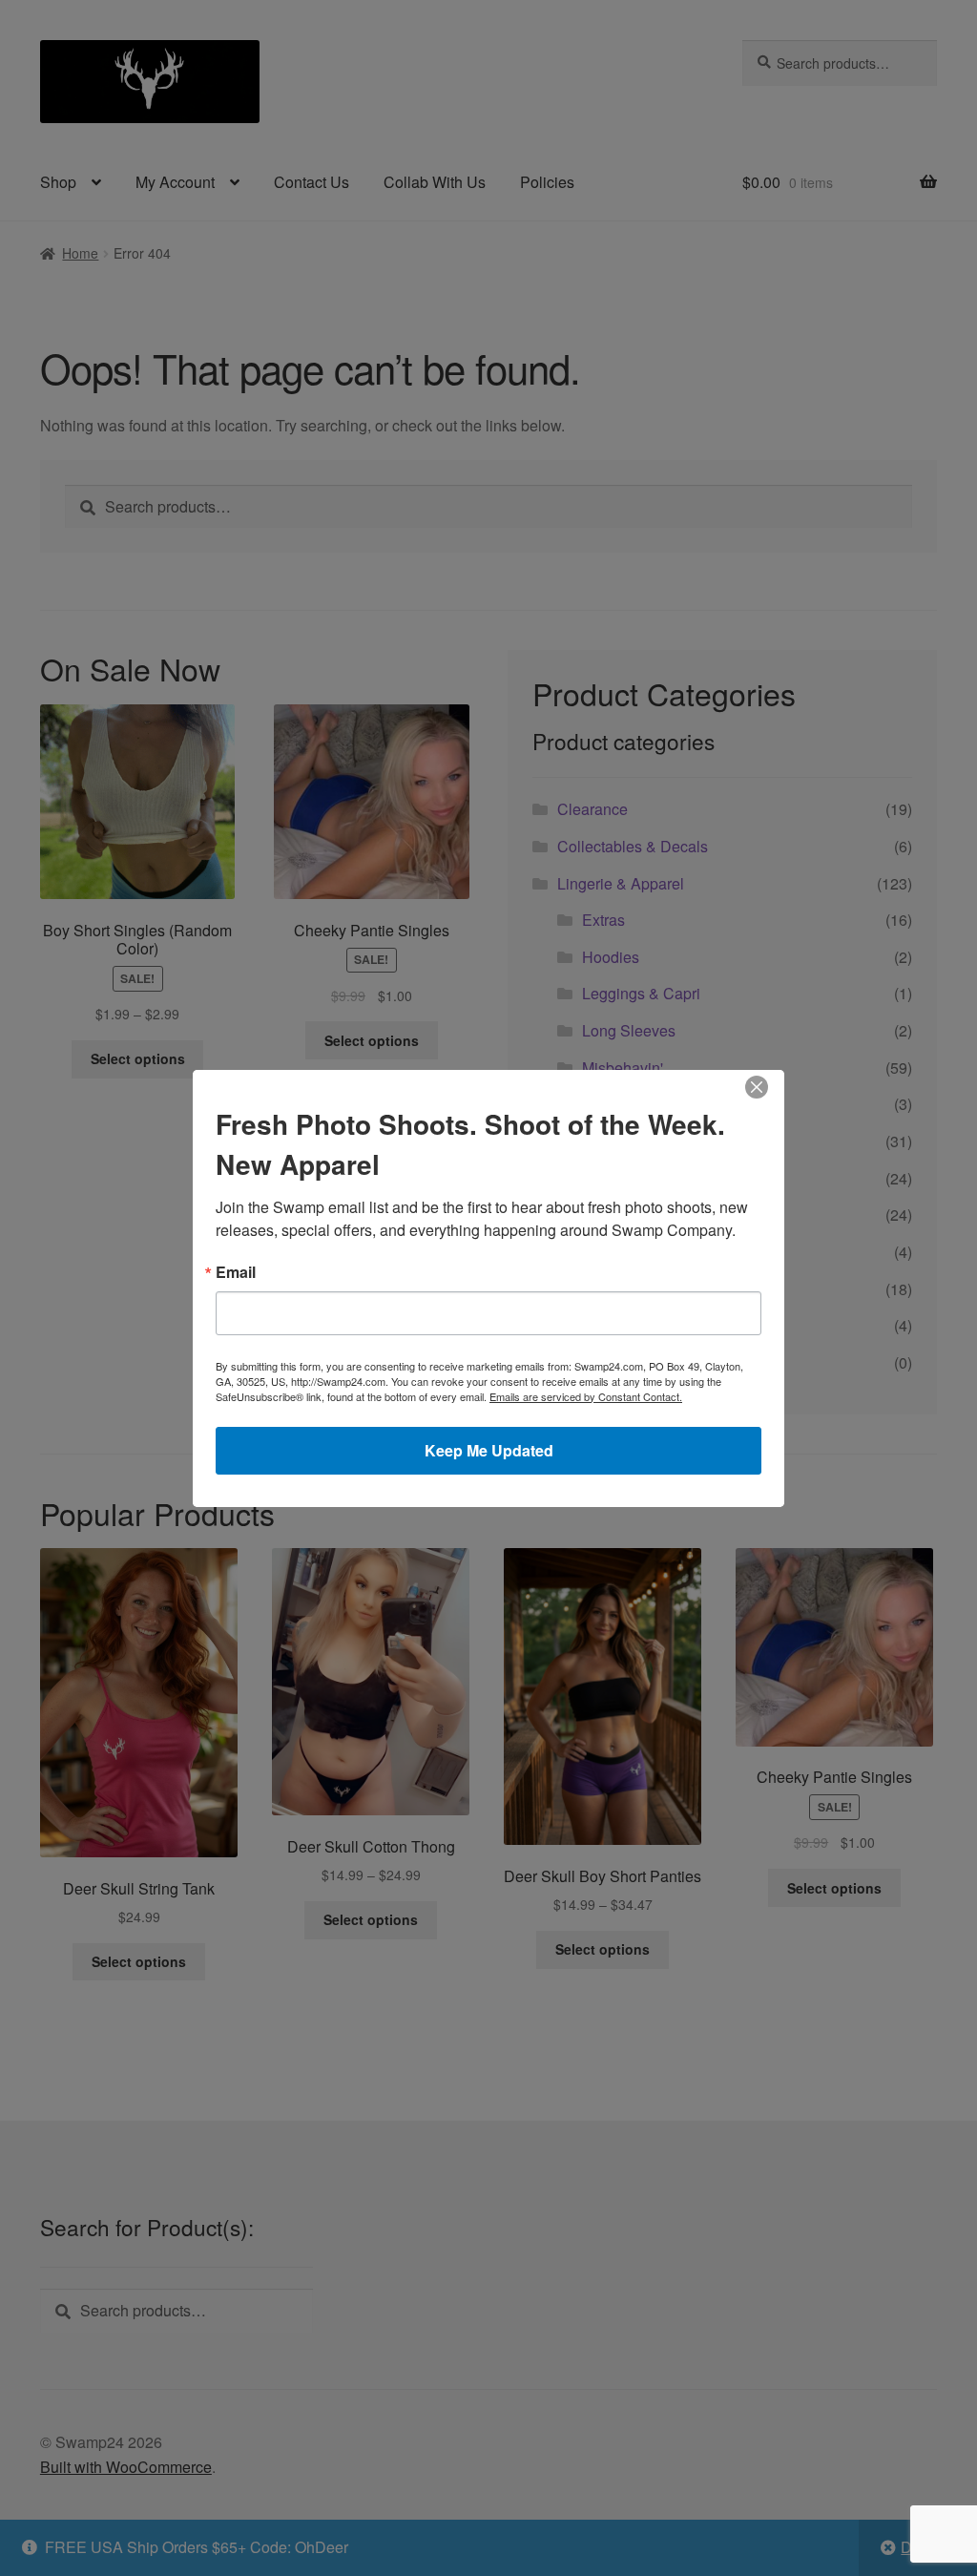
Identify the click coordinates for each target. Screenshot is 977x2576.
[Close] (757, 1087)
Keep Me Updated (489, 1450)
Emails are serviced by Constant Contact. (586, 1396)
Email (236, 1272)
